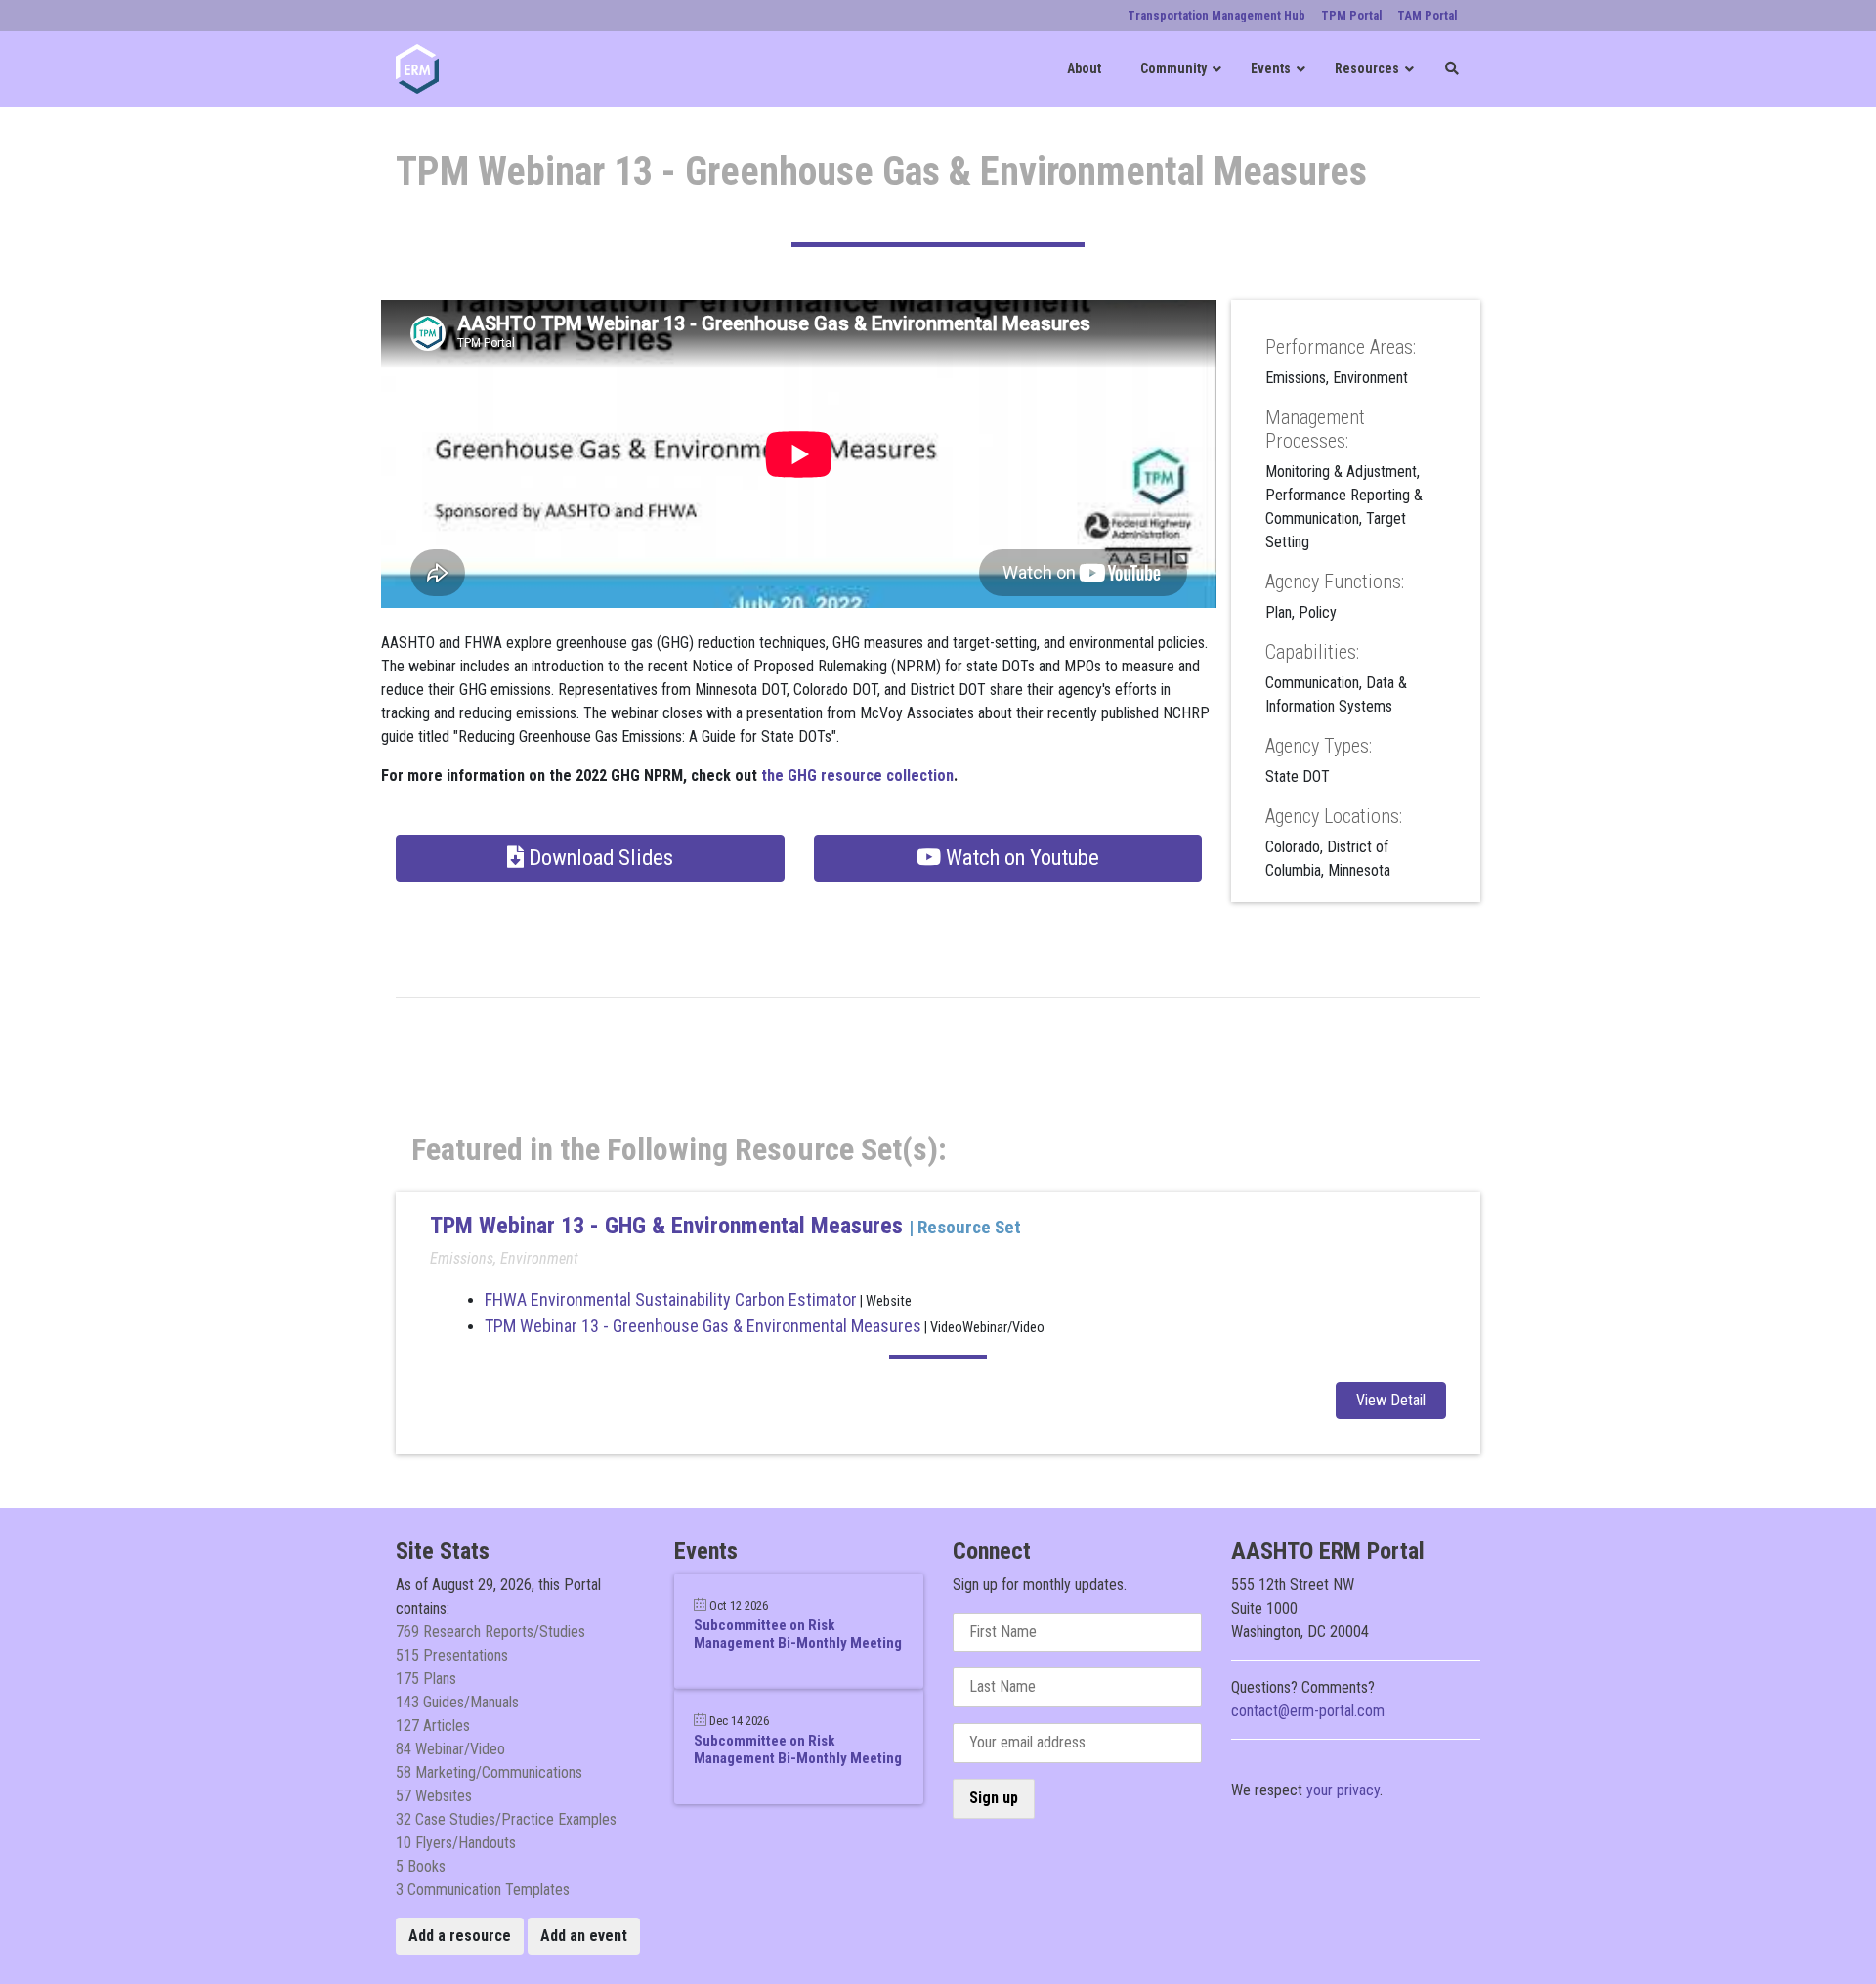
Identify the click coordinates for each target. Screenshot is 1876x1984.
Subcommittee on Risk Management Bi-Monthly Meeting (798, 1634)
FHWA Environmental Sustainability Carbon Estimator (671, 1299)
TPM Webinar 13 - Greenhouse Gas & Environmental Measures (703, 1326)
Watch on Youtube (1020, 857)
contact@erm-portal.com (1308, 1711)
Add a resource (460, 1936)
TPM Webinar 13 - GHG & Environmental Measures (669, 1226)
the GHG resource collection (857, 776)
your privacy (1343, 1790)
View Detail (1391, 1400)
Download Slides (598, 857)
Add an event (584, 1936)
